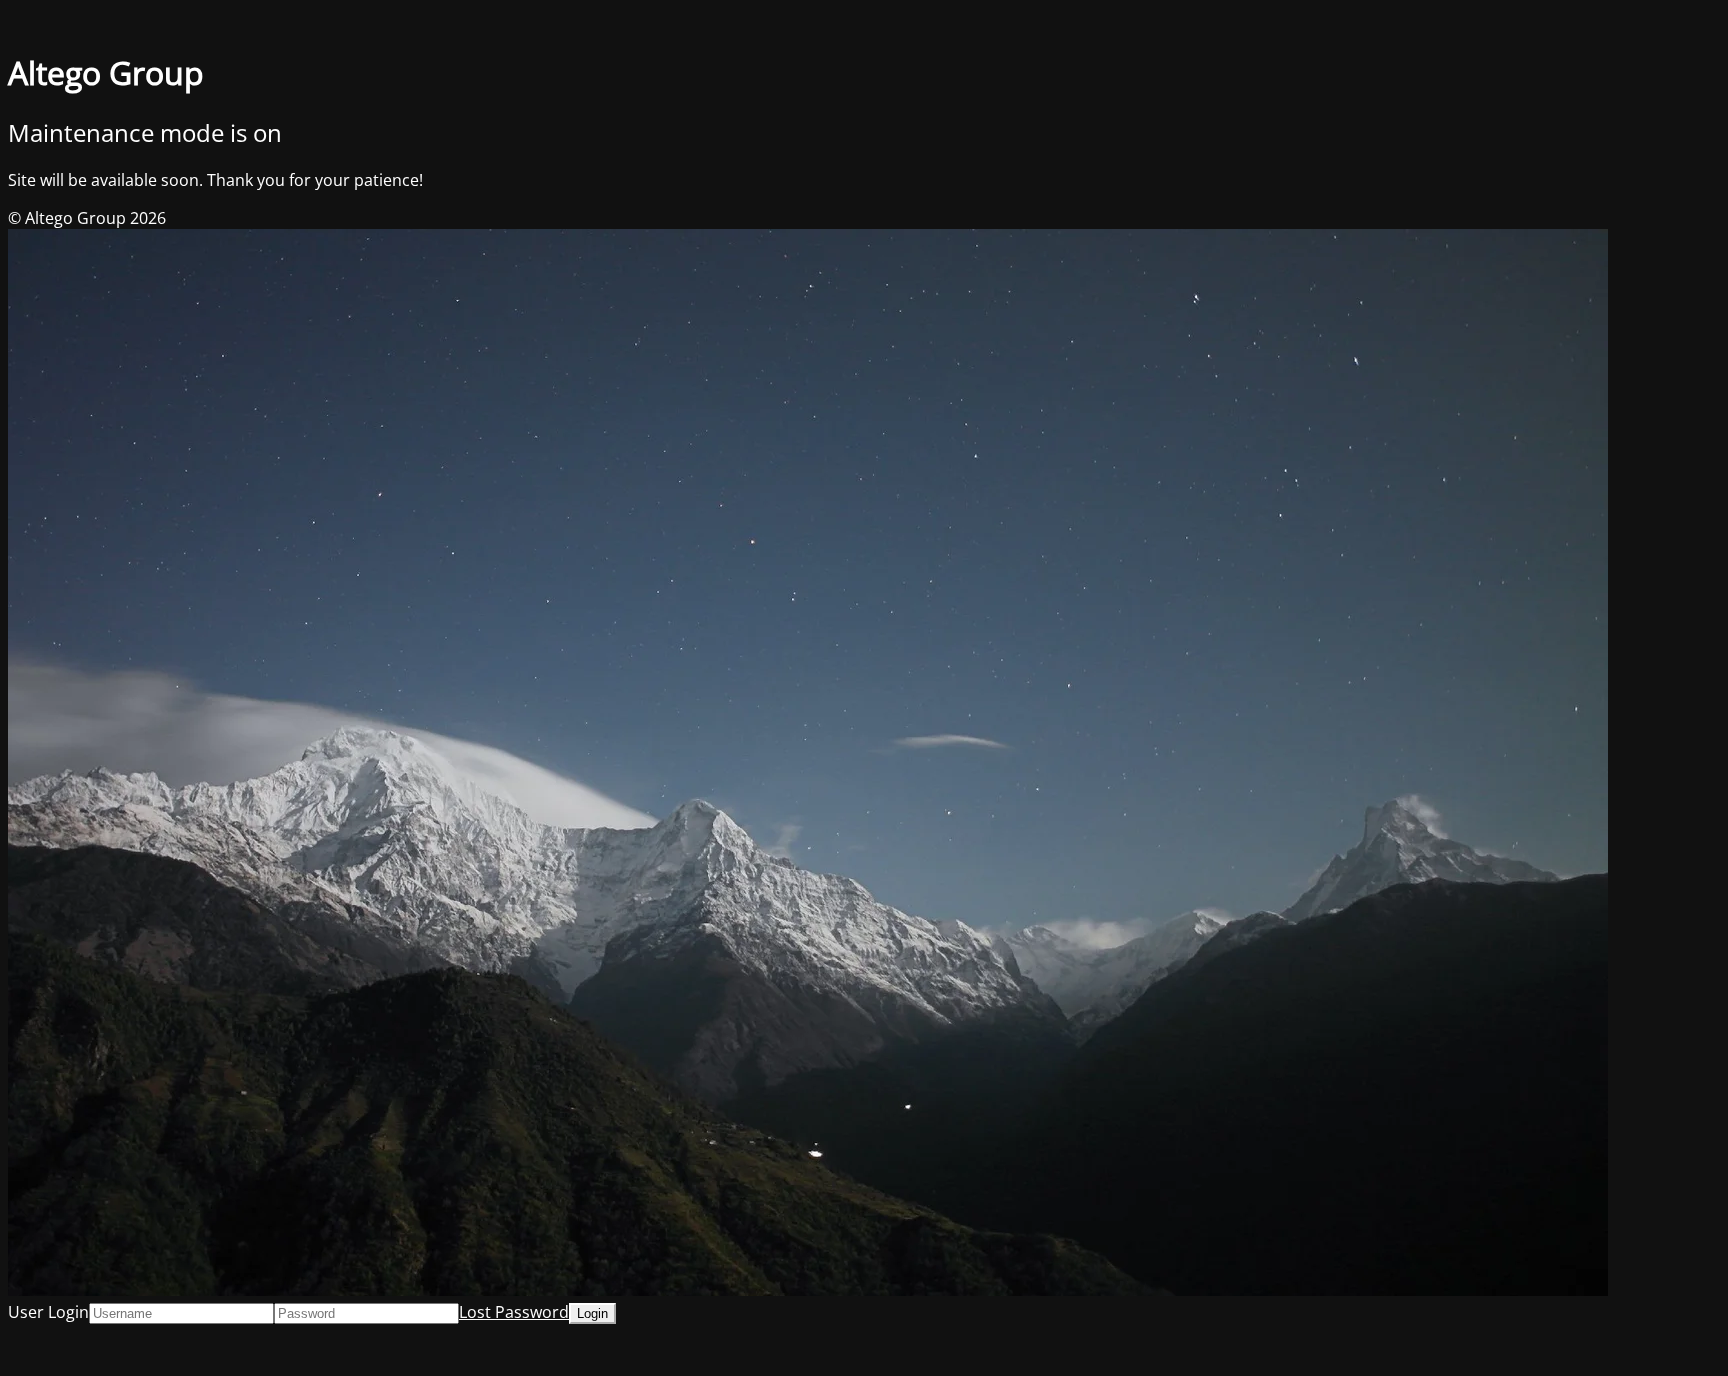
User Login (48, 1312)
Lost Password (514, 1312)
